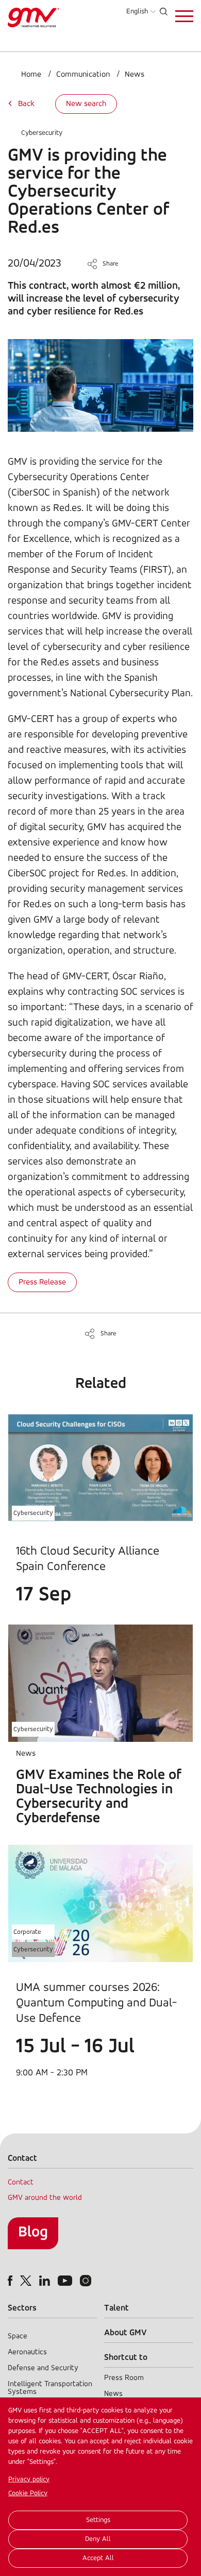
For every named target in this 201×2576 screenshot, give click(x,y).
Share (111, 264)
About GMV (125, 2333)
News (135, 75)
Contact (21, 2183)
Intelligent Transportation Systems (50, 2388)
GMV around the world (45, 2198)
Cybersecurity (42, 133)
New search (86, 104)
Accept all (98, 2558)
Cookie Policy (28, 2493)
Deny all (98, 2539)
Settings (98, 2520)
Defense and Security (43, 2368)
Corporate (27, 1932)
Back (26, 104)
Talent (116, 2308)
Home (31, 75)
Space (18, 2336)
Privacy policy (29, 2480)
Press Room (124, 2378)
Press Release (42, 1282)
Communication (83, 75)
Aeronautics (27, 2352)
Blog (33, 2233)
